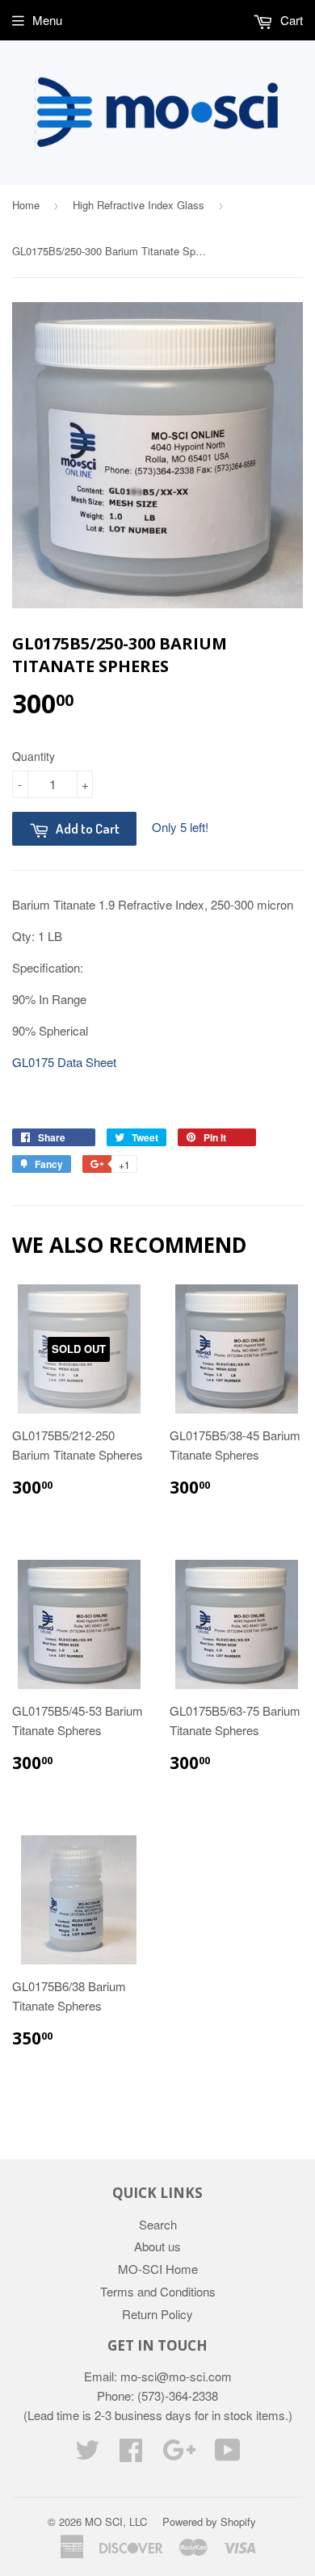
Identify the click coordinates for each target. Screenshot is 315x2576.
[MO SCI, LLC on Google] (179, 2454)
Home (26, 205)
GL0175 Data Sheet (64, 1062)
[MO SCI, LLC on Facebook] (131, 2454)
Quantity (34, 756)
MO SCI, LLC (116, 2521)
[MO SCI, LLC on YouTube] (228, 2454)
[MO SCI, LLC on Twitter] (87, 2454)
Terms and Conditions (158, 2291)
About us (157, 2246)
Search (158, 2224)
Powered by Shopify (209, 2521)
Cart (290, 20)
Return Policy (157, 2314)
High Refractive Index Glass (139, 205)
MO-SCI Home (158, 2269)
